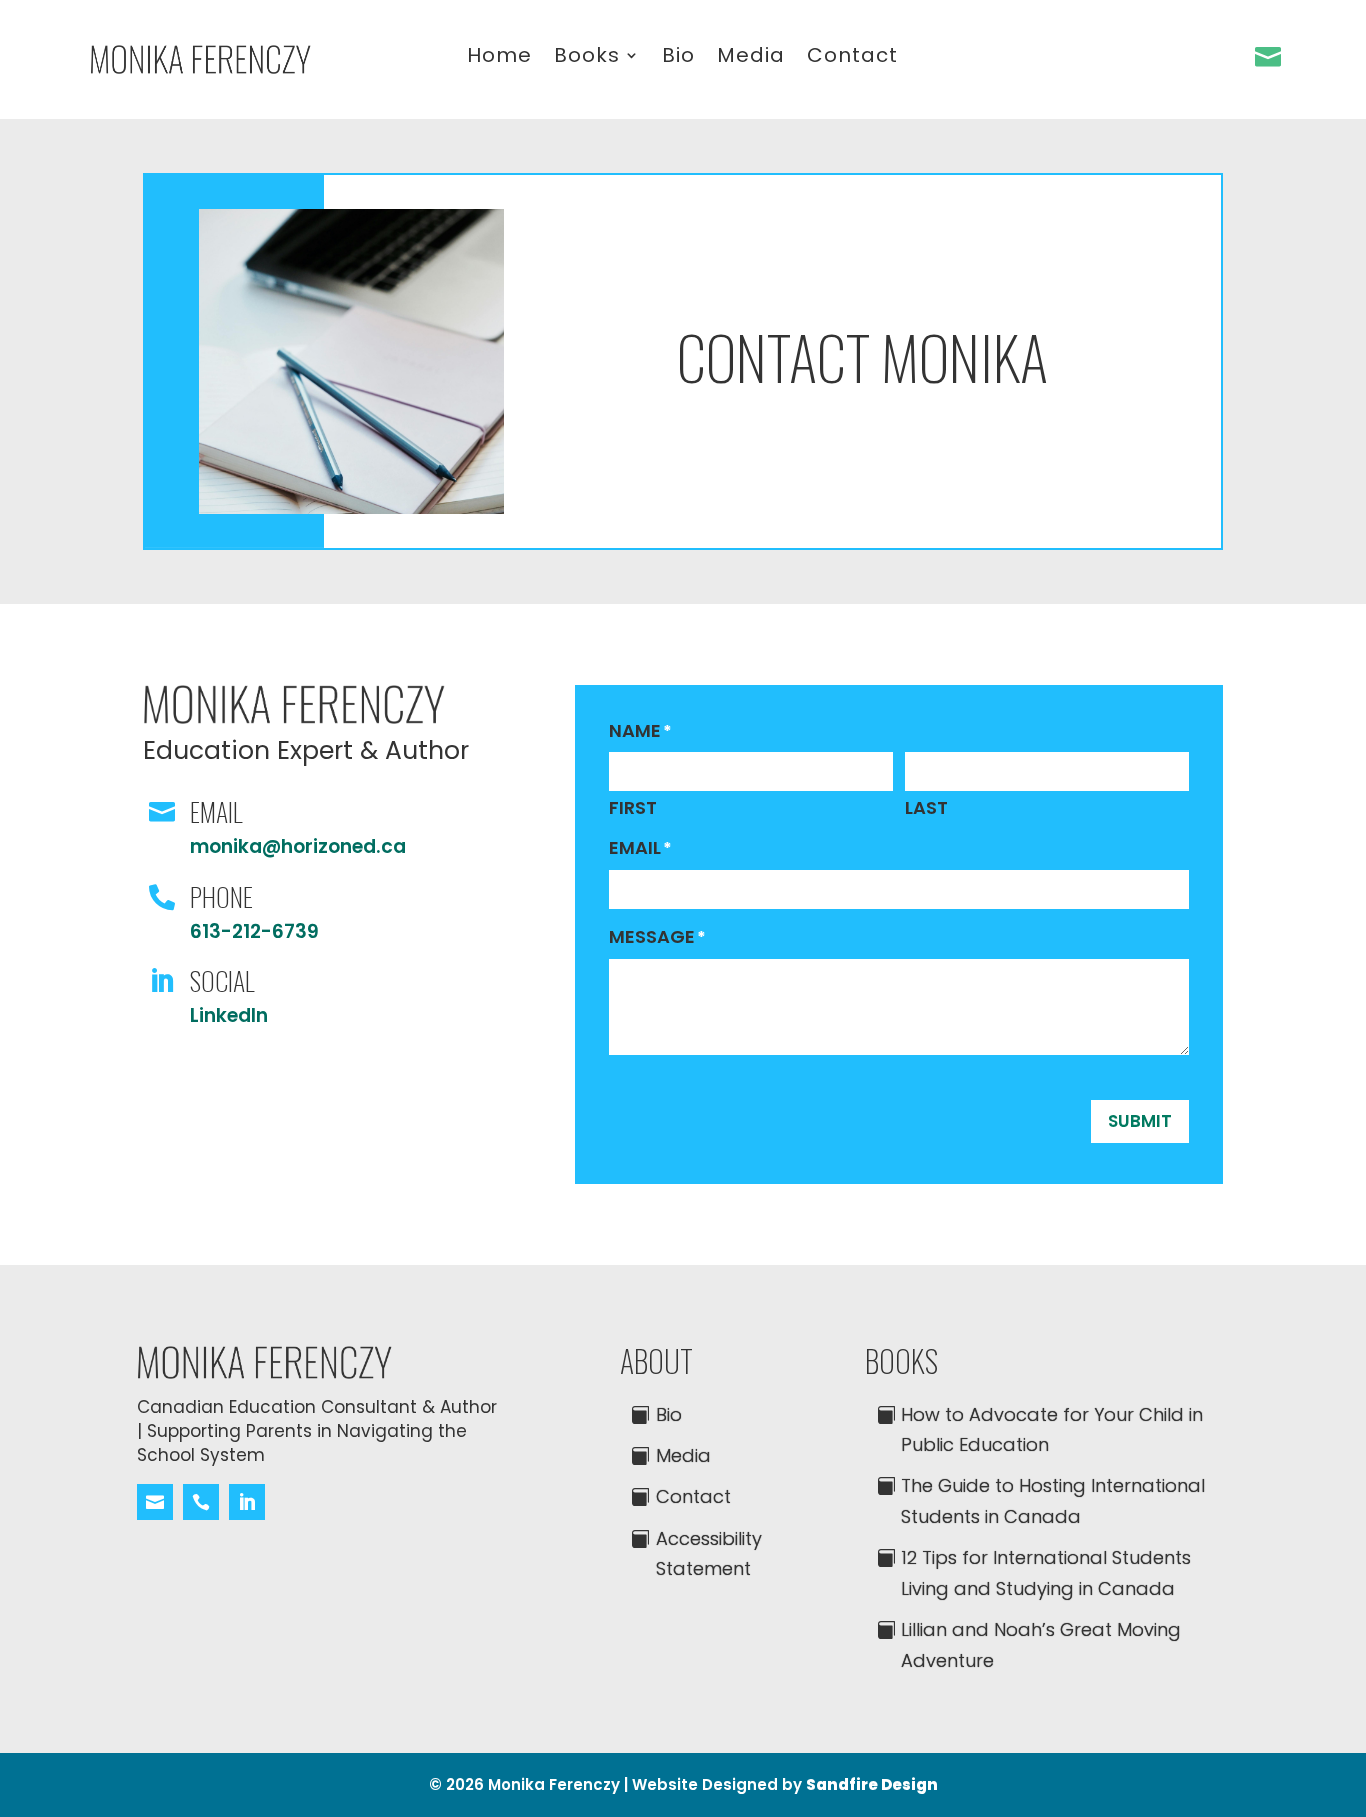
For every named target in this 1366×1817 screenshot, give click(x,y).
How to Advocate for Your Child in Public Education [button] (1052, 1430)
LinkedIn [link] (229, 1015)
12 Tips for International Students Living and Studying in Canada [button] (1046, 1573)
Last (926, 807)
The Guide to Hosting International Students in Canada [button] (1053, 1501)
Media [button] (683, 1455)
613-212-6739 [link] (254, 931)
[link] (200, 68)
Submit (1140, 1121)
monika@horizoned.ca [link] (298, 846)
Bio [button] (669, 1414)
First (633, 807)
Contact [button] (693, 1496)
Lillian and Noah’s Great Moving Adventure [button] (1041, 1645)
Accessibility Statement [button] (709, 1554)
